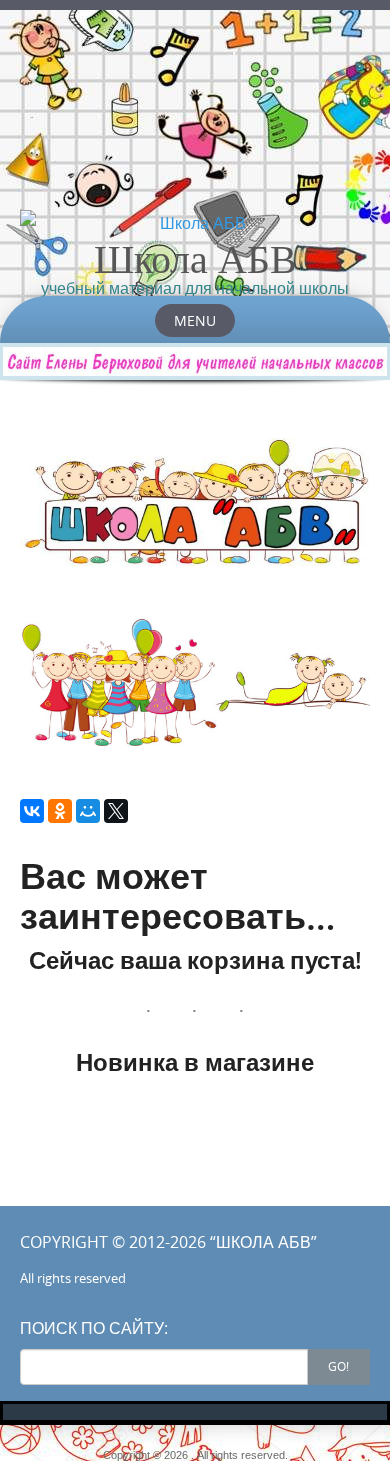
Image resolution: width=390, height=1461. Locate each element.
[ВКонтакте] (32, 811)
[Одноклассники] (60, 811)
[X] (116, 811)
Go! (338, 1366)
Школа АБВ (195, 258)
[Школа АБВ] (195, 223)
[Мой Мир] (88, 811)
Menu (195, 320)
